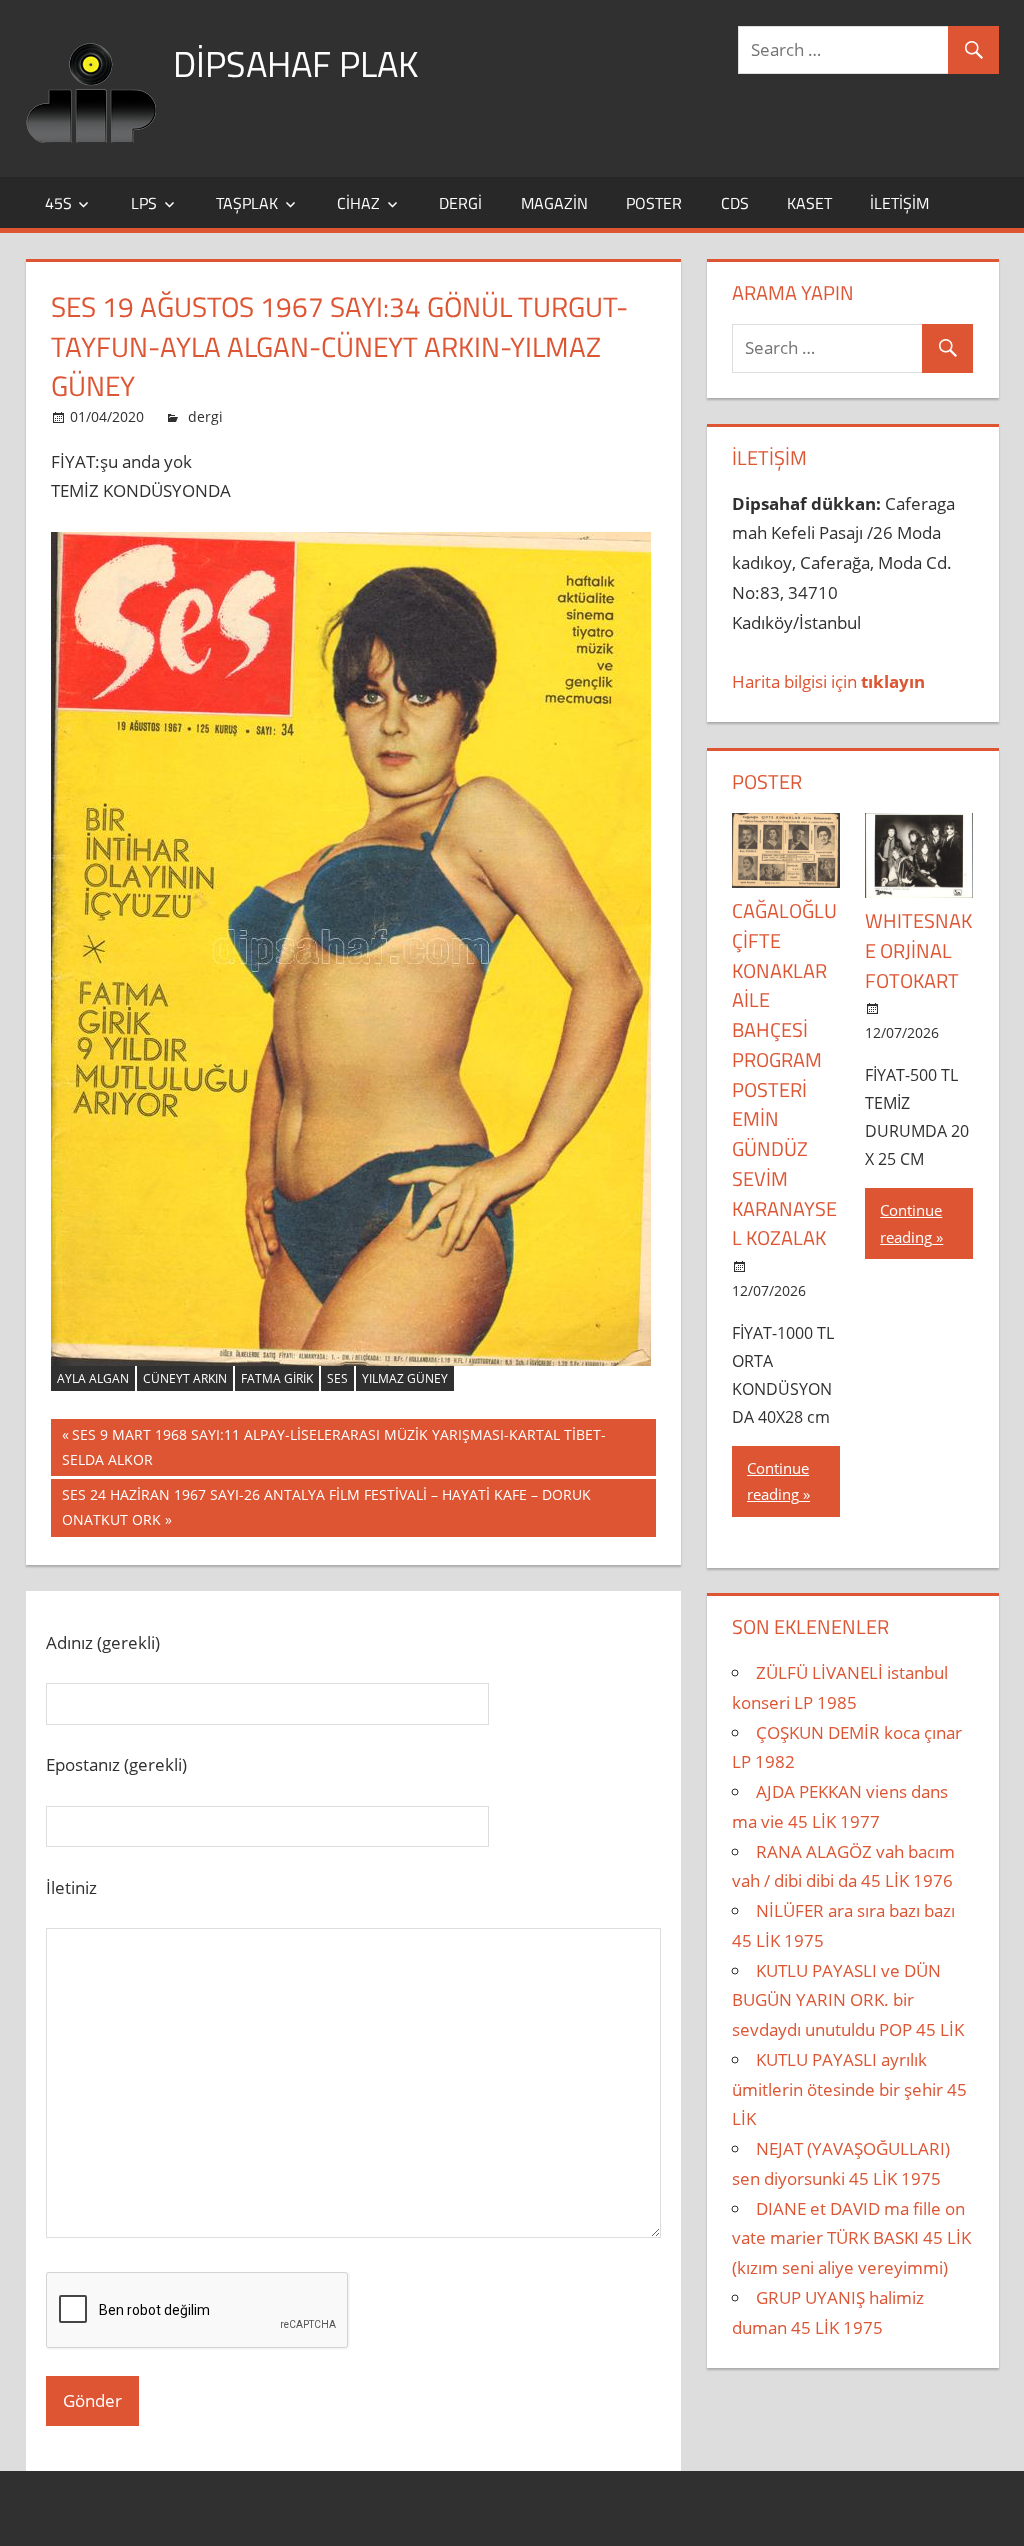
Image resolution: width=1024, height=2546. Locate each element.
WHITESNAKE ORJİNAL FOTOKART (918, 950)
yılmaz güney (405, 1378)
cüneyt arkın (185, 1378)
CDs (735, 203)
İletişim (899, 203)
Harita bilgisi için (828, 681)
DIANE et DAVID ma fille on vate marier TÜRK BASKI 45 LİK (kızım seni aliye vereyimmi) (851, 2238)
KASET (809, 203)
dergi (460, 203)
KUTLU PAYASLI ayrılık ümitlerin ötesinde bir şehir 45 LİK (849, 2089)
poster (654, 203)
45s (58, 203)
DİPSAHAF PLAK (295, 63)
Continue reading (778, 1481)
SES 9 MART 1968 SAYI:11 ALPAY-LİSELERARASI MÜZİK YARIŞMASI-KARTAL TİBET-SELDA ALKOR (334, 1446)
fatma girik (277, 1378)
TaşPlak (247, 203)
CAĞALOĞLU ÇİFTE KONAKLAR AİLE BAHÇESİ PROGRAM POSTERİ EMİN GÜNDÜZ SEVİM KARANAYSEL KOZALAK (784, 1074)
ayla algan (93, 1378)
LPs (144, 203)
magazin (554, 203)
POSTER (767, 781)
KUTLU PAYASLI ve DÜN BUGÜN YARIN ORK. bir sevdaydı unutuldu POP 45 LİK (848, 2000)
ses (337, 1378)
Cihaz (358, 203)
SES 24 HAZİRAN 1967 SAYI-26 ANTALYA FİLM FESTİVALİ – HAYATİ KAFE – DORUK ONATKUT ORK (326, 1506)
